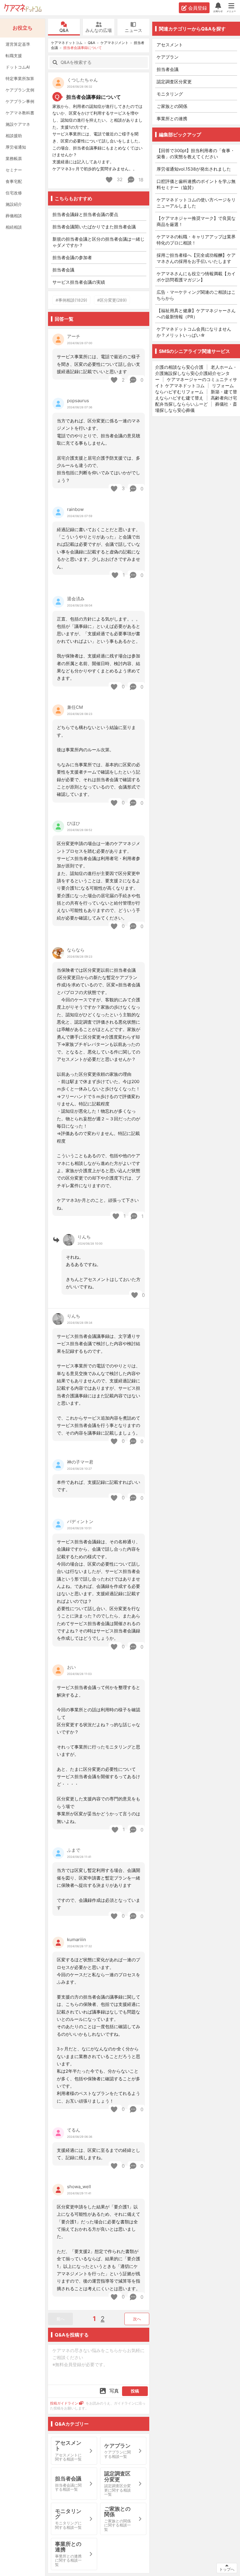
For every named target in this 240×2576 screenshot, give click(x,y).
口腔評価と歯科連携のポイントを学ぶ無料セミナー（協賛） (196, 184)
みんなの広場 (99, 30)
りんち (84, 1237)
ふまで (74, 1850)
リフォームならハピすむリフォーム (194, 389)
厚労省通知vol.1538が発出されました (194, 169)
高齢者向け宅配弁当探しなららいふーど (196, 401)
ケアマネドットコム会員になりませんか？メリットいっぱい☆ (194, 332)
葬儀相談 (14, 216)
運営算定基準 (18, 44)
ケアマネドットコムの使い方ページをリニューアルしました (196, 203)
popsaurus (78, 401)
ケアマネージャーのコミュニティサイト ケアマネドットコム (196, 383)
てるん (74, 2130)
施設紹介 (14, 204)
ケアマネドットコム (23, 8)
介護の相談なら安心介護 (179, 367)
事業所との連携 (172, 119)
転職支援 (14, 56)
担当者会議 (63, 270)
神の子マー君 (80, 1462)
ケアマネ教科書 (20, 113)
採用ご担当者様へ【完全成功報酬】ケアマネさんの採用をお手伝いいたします (196, 258)
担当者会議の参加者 (72, 258)
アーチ (74, 336)
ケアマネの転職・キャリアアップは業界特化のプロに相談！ (196, 240)
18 (140, 180)
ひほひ (74, 823)
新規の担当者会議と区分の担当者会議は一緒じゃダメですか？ (98, 242)
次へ (137, 2319)
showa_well (79, 2187)
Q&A (64, 30)
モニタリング (170, 94)
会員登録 (198, 8)
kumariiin (77, 1939)
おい (71, 1667)
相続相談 (14, 227)
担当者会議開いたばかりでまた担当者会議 (94, 227)
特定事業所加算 (20, 78)
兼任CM (75, 707)
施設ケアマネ (18, 124)
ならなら (76, 950)
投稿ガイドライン (64, 2403)
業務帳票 (14, 158)
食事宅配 (14, 181)
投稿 (135, 2391)
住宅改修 (14, 193)
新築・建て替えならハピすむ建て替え (196, 395)
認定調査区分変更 (174, 82)
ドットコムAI (18, 67)
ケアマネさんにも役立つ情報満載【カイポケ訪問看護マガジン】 (196, 277)
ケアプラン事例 (20, 101)
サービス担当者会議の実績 (79, 282)
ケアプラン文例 (20, 90)
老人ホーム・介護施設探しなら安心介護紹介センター (196, 373)
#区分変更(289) (112, 300)
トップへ (227, 2569)
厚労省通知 (16, 147)
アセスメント (170, 45)
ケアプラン (168, 57)
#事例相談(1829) (71, 300)
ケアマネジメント (114, 43)
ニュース (133, 30)
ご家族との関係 (172, 106)
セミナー (14, 170)
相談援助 (14, 136)
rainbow (75, 509)
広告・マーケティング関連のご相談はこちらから (196, 295)
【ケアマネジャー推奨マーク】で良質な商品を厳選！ (196, 221)
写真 (114, 2391)
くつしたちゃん (82, 80)
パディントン (80, 1521)
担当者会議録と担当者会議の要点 (85, 214)
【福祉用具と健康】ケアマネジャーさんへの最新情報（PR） (196, 314)
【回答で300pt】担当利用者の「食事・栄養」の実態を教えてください (196, 154)
